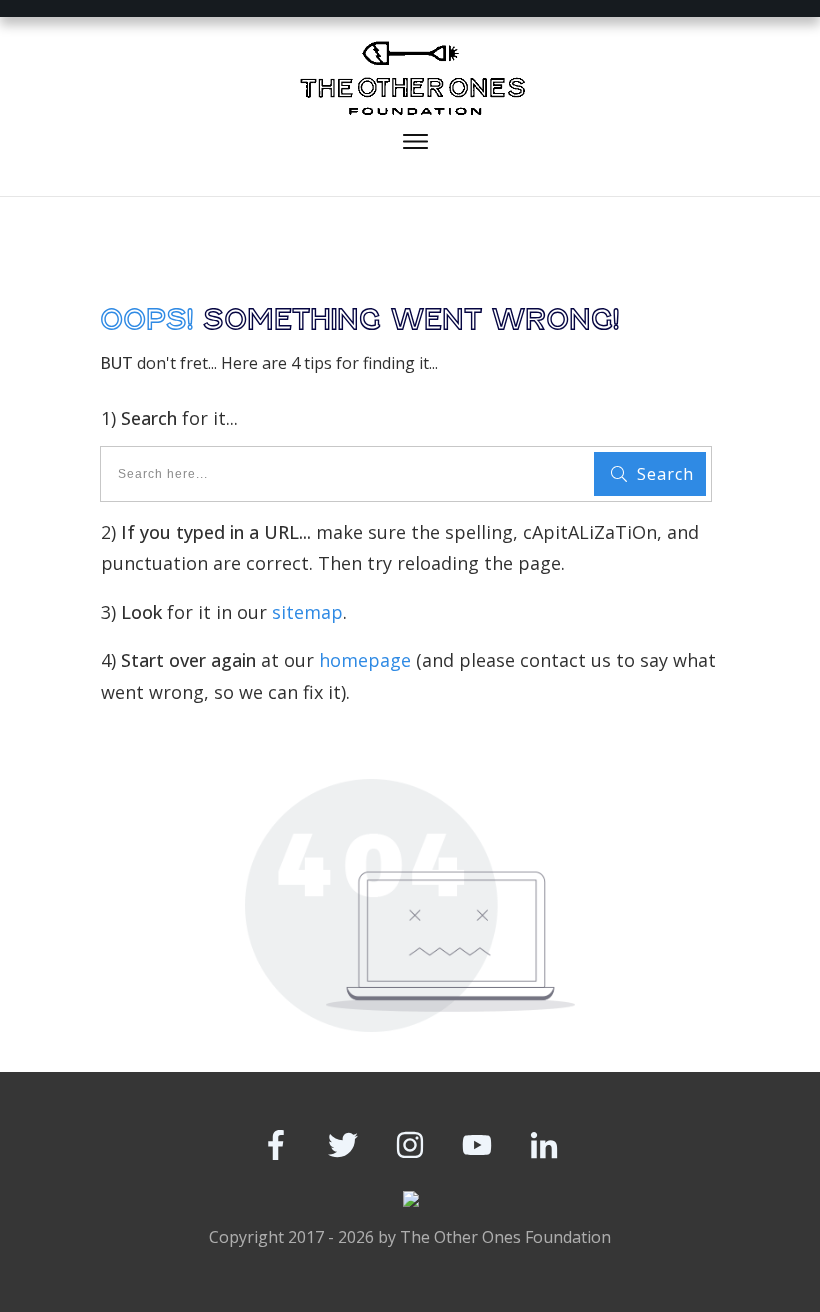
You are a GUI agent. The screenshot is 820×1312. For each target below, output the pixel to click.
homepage (365, 660)
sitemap (307, 612)
